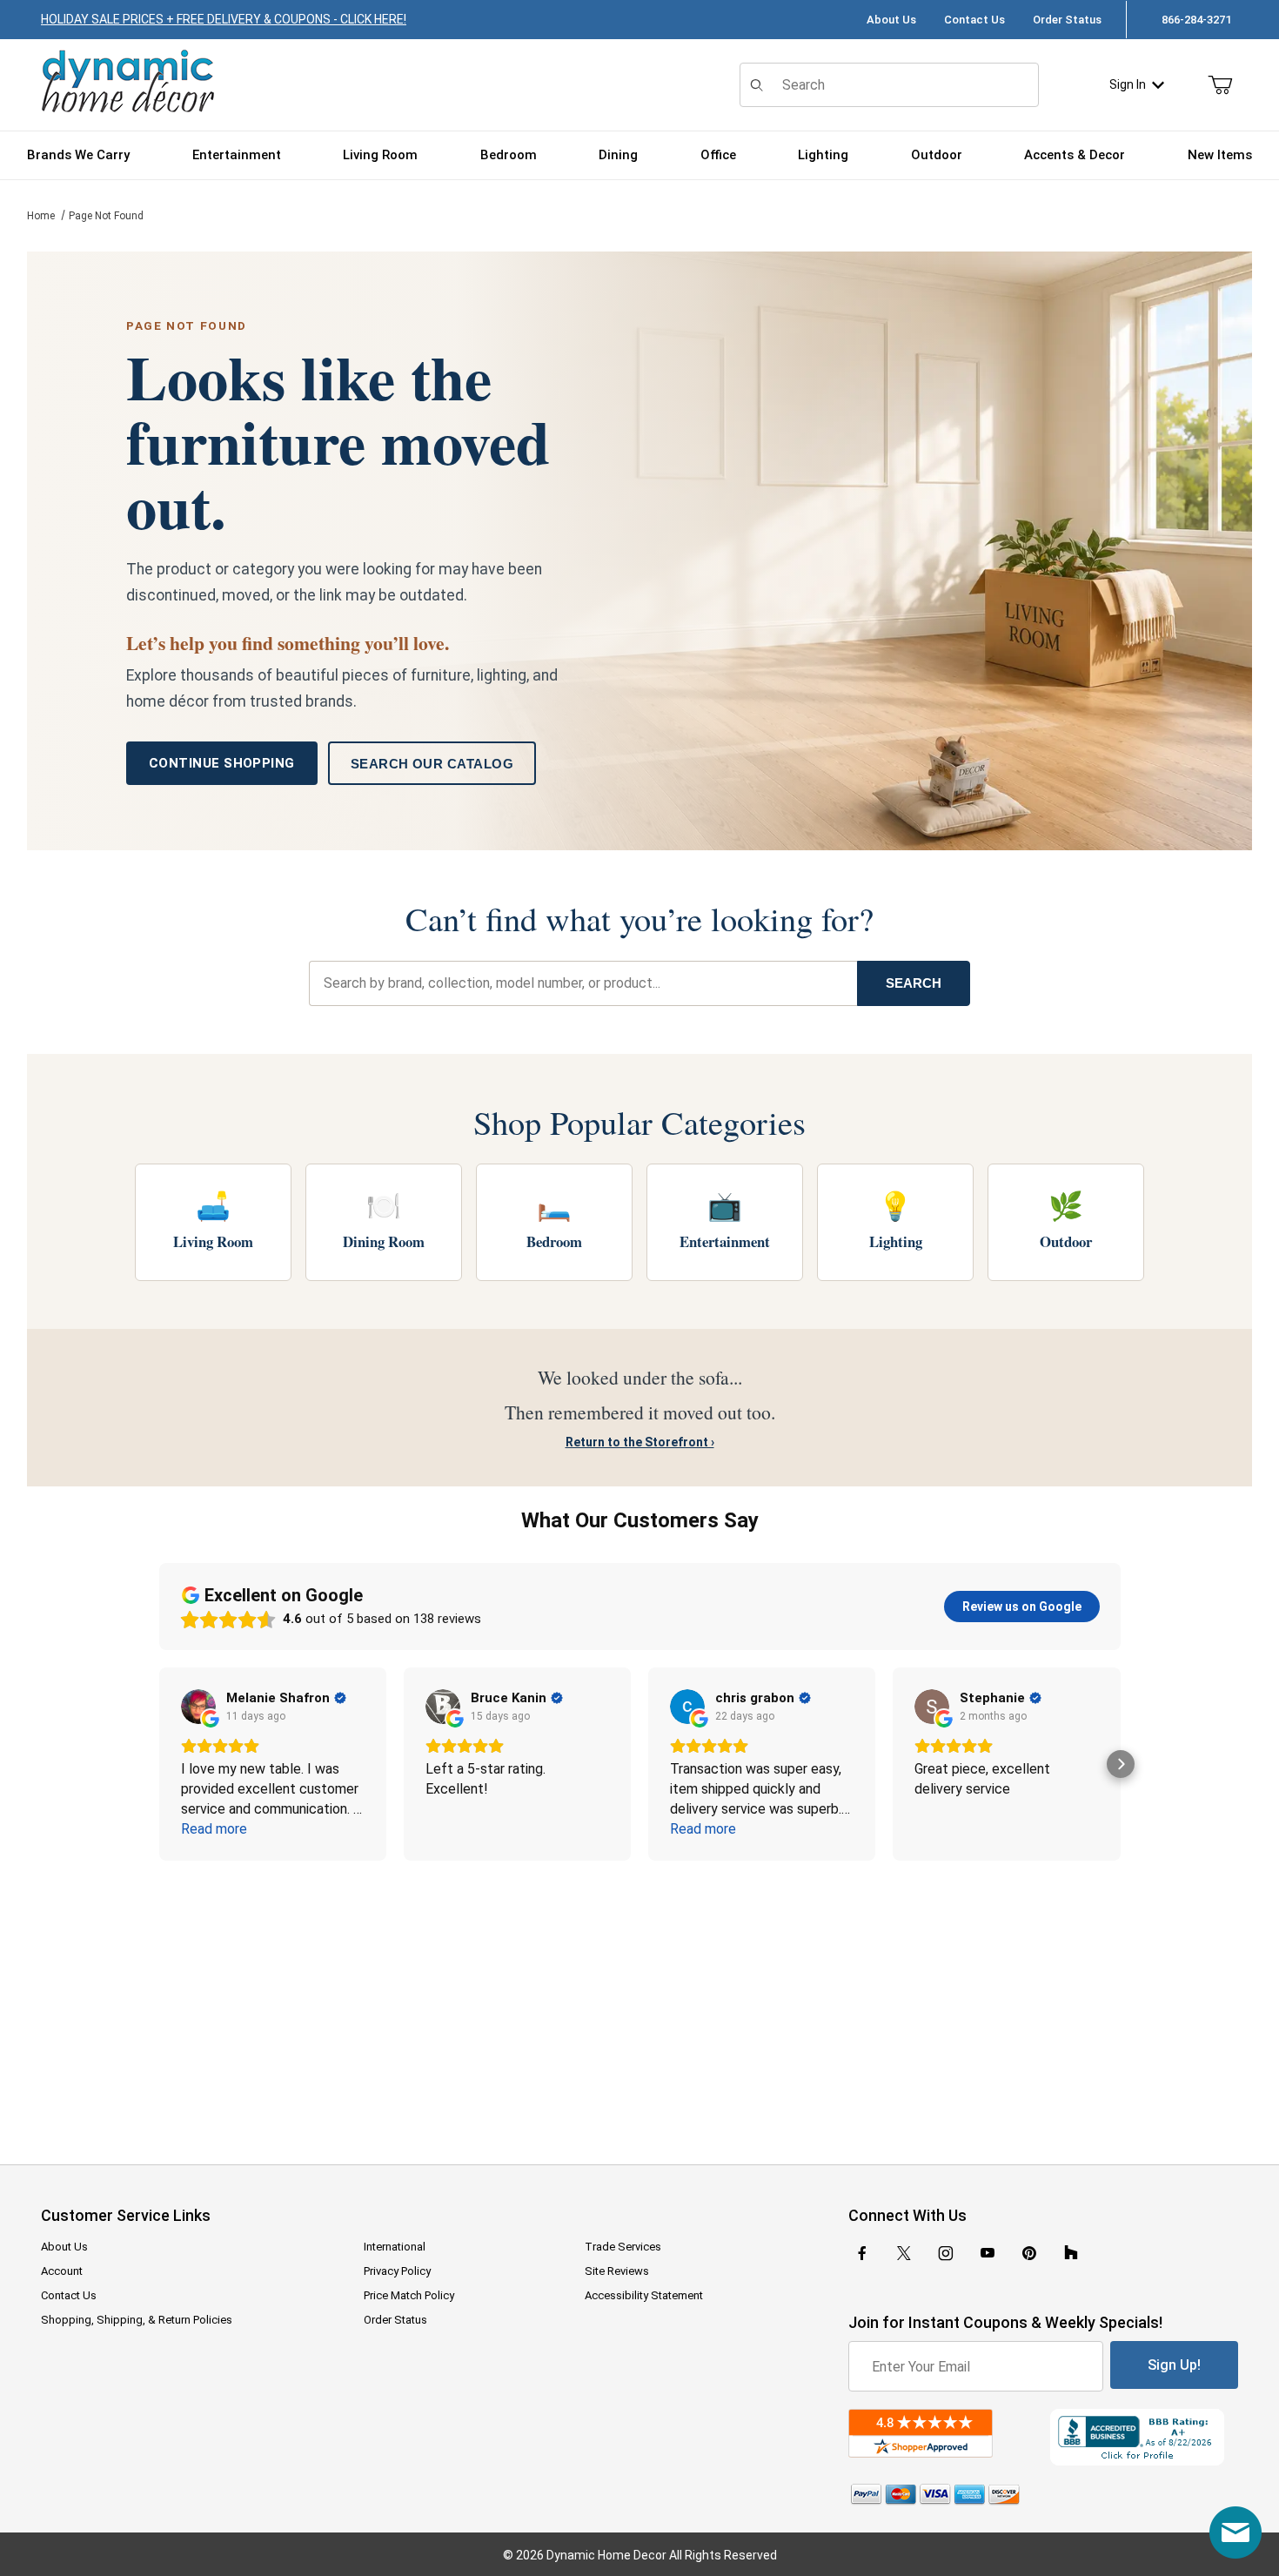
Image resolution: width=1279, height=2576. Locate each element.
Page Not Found (106, 216)
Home (41, 216)
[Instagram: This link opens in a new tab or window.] (946, 2253)
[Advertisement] (639, 2001)
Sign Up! (1174, 2365)
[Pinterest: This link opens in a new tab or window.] (1029, 2253)
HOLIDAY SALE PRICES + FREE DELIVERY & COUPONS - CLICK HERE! (224, 19)
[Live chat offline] (1235, 2532)
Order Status (1067, 20)
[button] (159, 1764)
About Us (891, 20)
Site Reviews (617, 2271)
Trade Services (623, 2247)
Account (62, 2271)
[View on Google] (198, 1707)
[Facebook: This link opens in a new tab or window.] (862, 2253)
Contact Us (974, 20)
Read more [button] (214, 1829)
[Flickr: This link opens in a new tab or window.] (1071, 2253)
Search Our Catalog (432, 764)
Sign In (1128, 84)
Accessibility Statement (644, 2295)
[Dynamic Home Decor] (128, 82)
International (395, 2247)
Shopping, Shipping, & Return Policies (137, 2320)
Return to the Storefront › (640, 1442)
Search (914, 983)
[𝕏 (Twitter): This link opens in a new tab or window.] (904, 2253)
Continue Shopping (222, 763)
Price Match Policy (409, 2295)
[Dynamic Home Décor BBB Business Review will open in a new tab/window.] (1144, 2437)
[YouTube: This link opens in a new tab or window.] (988, 2253)
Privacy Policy (397, 2271)
